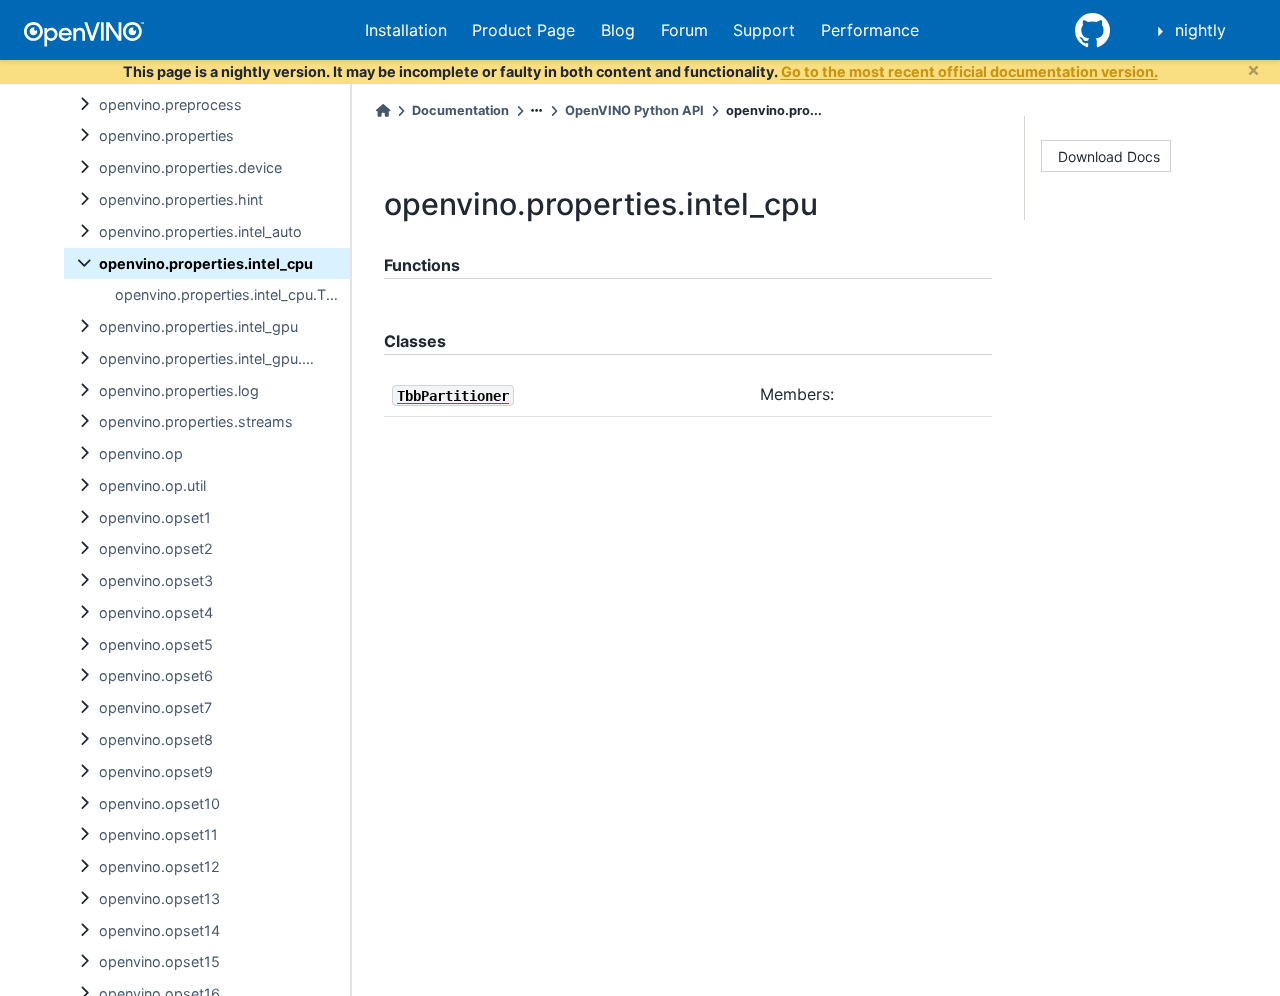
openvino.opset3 (156, 580)
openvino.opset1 (155, 517)
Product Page (523, 30)
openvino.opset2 (156, 548)
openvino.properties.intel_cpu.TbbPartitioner (232, 294)
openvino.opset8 (156, 739)
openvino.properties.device (190, 167)
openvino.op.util (152, 485)
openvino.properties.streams (196, 421)
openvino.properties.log (179, 390)
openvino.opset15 (159, 961)
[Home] (383, 110)
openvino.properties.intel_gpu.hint (213, 358)
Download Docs (1109, 156)
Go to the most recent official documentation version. (969, 71)
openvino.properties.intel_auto (200, 231)
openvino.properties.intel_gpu (198, 326)
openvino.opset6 (156, 675)
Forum (684, 30)
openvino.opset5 (156, 644)
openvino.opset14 (159, 930)
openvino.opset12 (159, 866)
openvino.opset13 (159, 898)
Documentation (460, 110)
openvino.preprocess (170, 104)
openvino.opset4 (156, 612)
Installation (406, 30)
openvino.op (141, 453)
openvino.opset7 (155, 707)
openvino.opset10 (159, 803)
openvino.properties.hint (181, 199)
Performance (870, 30)
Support (764, 30)
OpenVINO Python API (634, 110)
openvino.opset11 (158, 834)
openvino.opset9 (156, 771)
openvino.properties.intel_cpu (206, 263)
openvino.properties (166, 135)
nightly (1200, 30)
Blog (618, 30)
